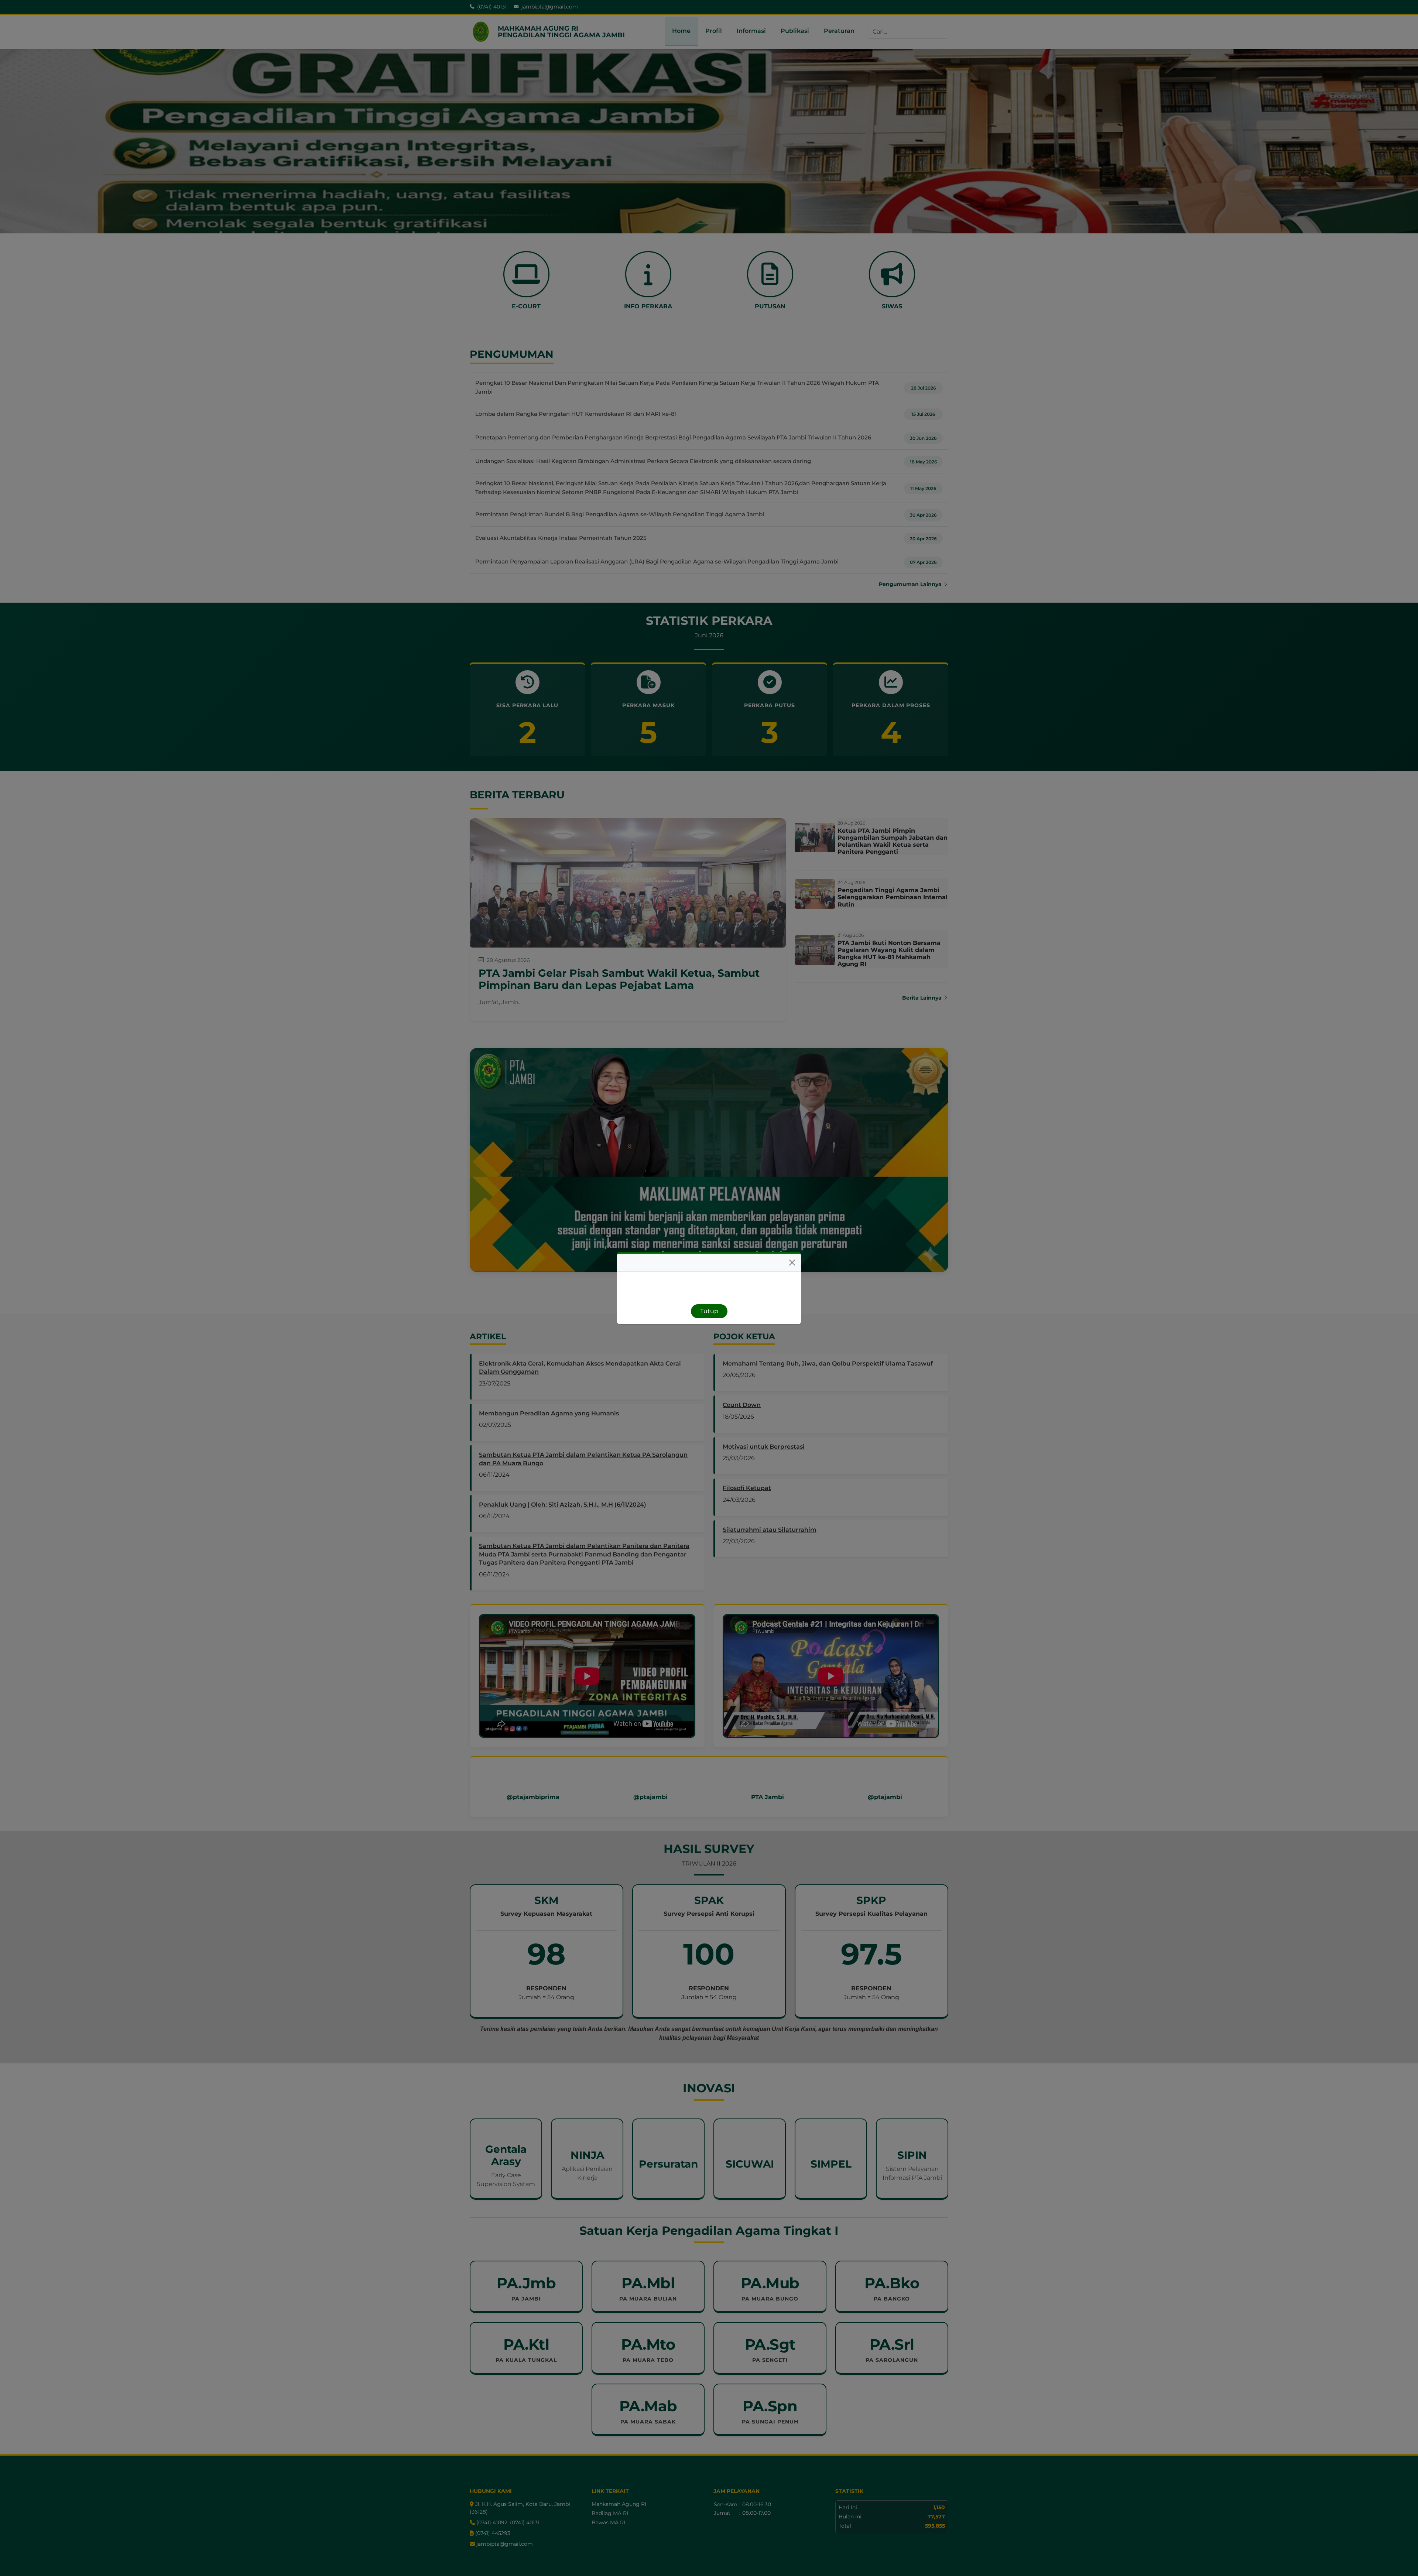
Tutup (709, 1311)
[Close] (792, 1263)
